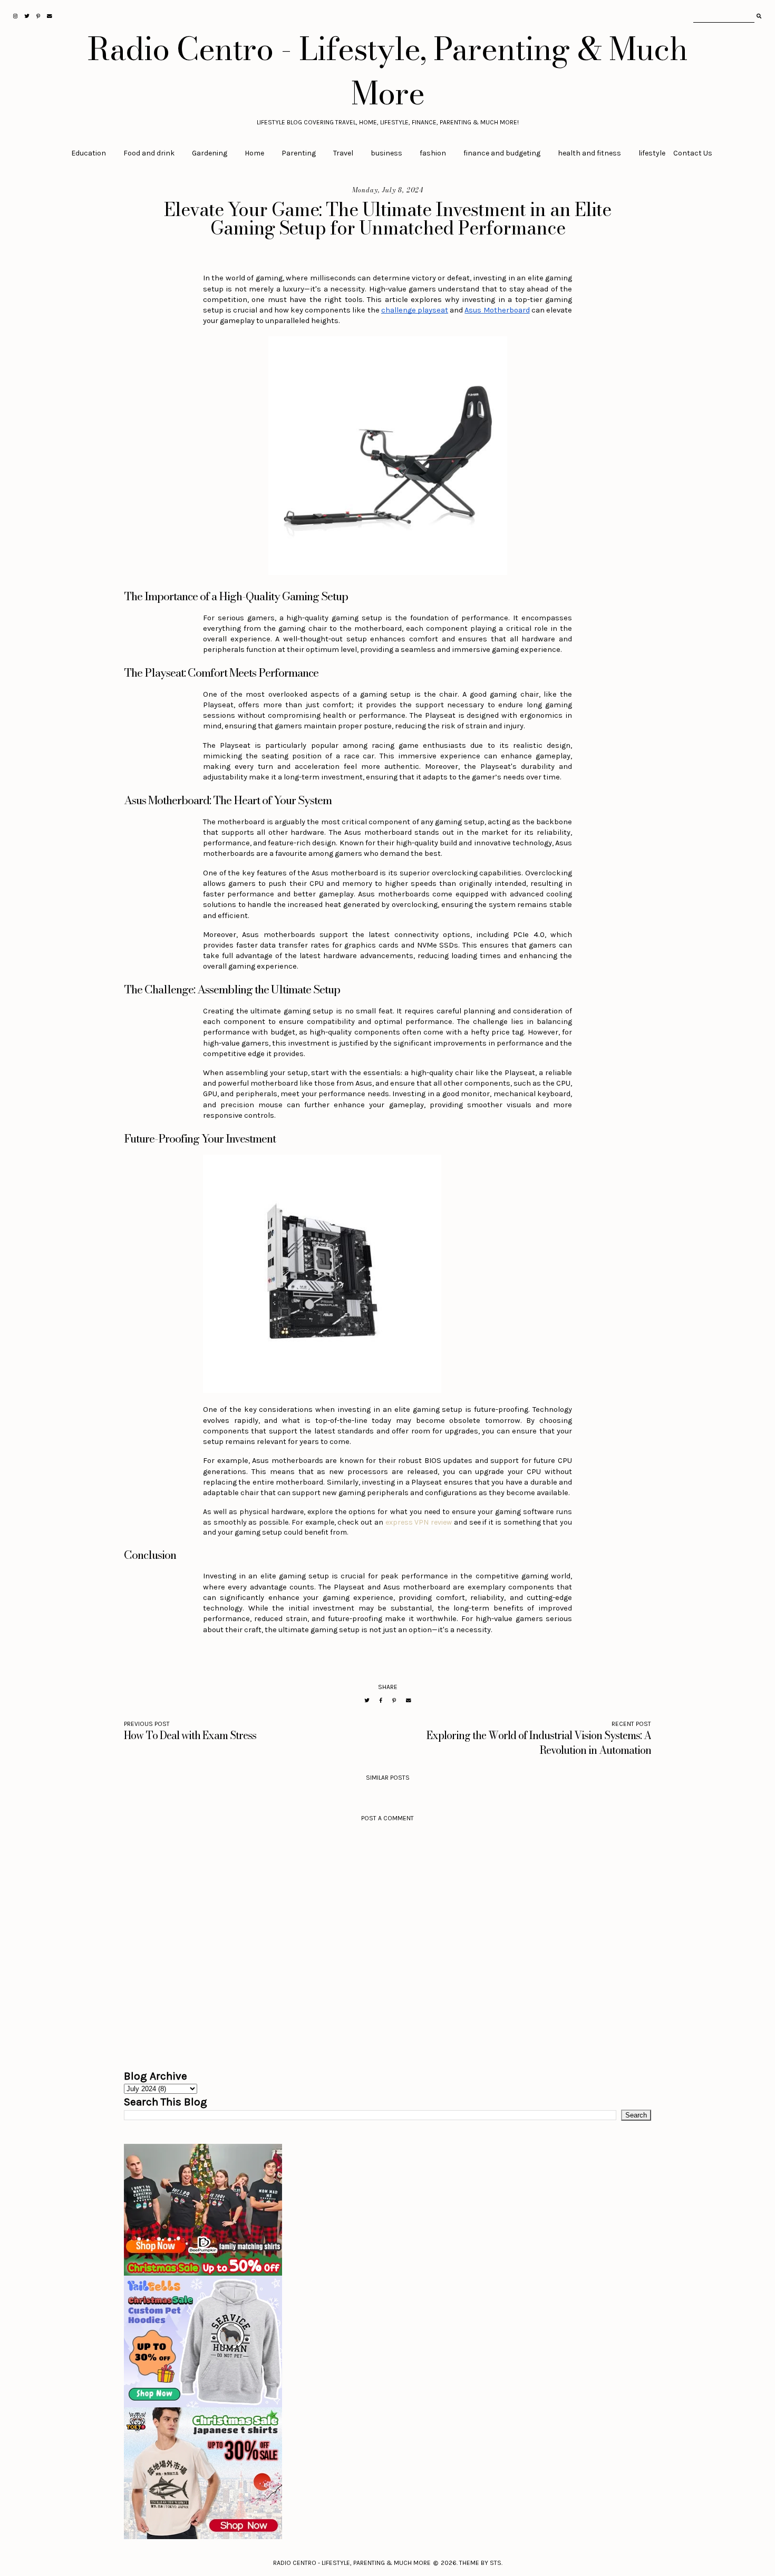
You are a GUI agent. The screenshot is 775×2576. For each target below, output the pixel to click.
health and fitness (589, 153)
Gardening (210, 153)
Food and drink (149, 153)
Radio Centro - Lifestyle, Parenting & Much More (387, 71)
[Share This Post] (381, 1700)
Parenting (299, 153)
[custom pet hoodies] (387, 2341)
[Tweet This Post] (367, 1700)
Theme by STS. (481, 2563)
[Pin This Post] (394, 1700)
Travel (343, 153)
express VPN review (419, 1522)
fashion (433, 153)
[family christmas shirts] (387, 2210)
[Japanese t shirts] (387, 2473)
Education (89, 153)
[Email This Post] (409, 1700)
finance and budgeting (502, 153)
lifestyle (652, 153)
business (386, 153)
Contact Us (693, 153)
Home (254, 153)
